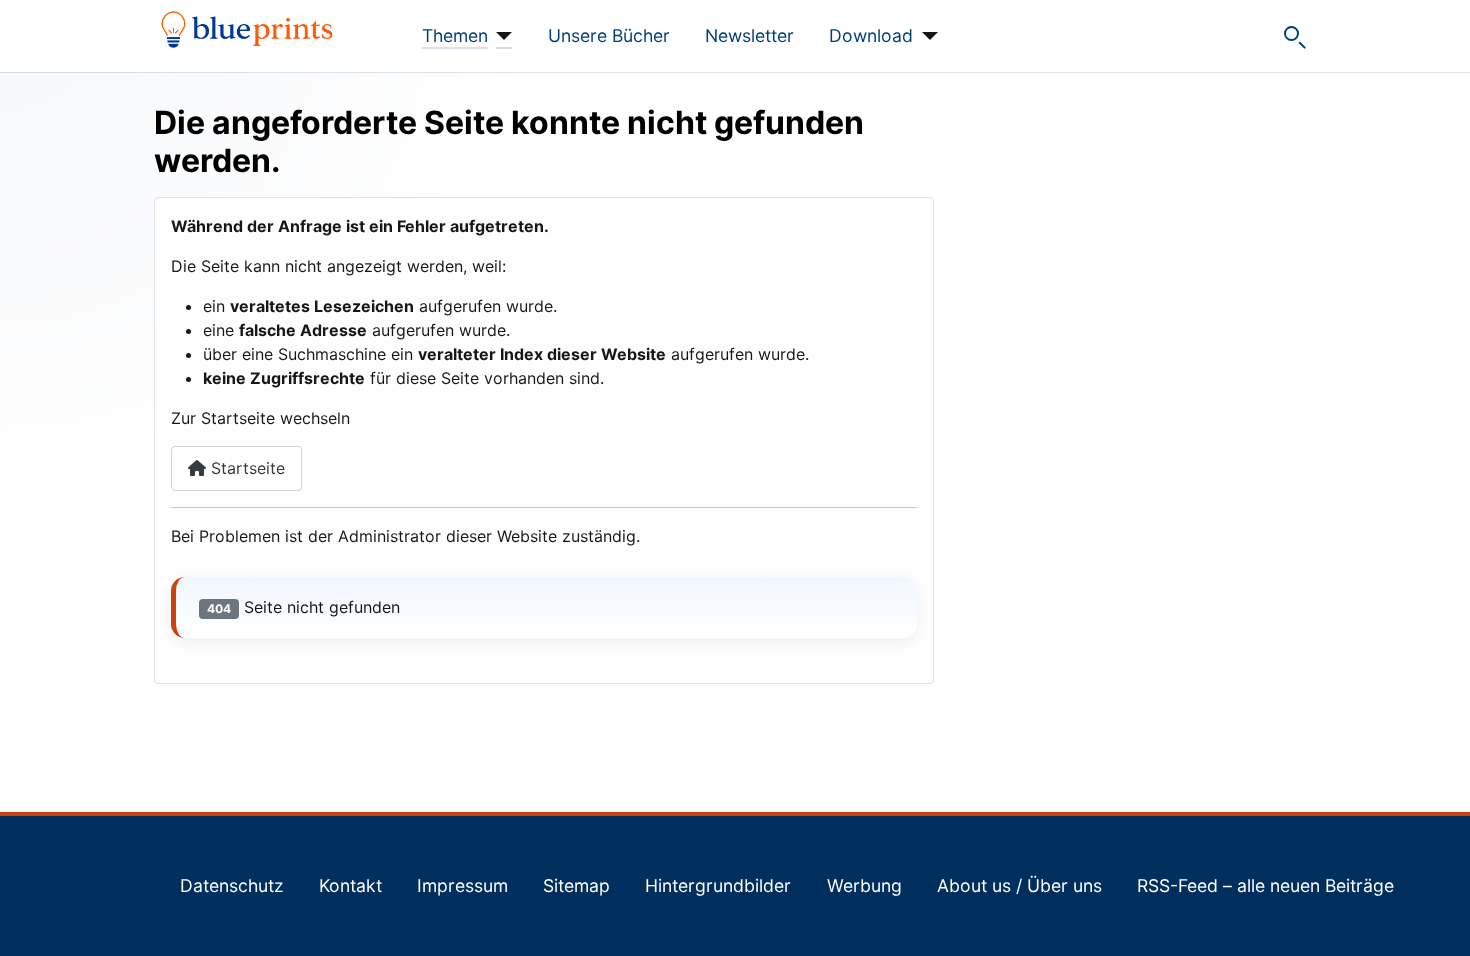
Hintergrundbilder (718, 885)
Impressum (462, 885)
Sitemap (576, 885)
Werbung (864, 885)
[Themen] (500, 36)
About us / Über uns (1019, 885)
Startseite (245, 468)
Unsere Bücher (609, 35)
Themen (455, 35)
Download (871, 35)
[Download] (925, 36)
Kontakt (350, 885)
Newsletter (749, 35)
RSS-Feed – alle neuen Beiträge (1265, 885)
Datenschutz (232, 885)
